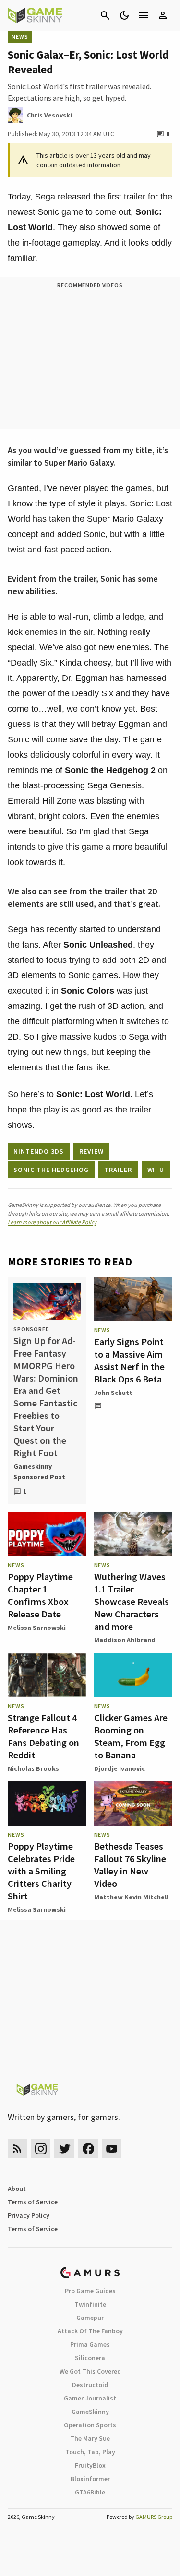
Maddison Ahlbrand (125, 1640)
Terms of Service (33, 2202)
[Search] (105, 15)
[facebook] (88, 2149)
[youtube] (112, 2149)
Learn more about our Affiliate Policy (52, 1222)
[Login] (163, 15)
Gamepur (90, 2318)
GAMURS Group (154, 2517)
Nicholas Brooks (33, 1768)
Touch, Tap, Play (90, 2452)
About (17, 2189)
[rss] (17, 2149)
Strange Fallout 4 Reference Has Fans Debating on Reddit (43, 1736)
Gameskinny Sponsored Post (39, 1472)
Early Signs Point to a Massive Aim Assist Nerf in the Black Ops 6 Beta (129, 1360)
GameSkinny (90, 2412)
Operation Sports (90, 2425)
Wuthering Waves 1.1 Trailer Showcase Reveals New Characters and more (132, 1601)
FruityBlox (90, 2465)
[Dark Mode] (124, 15)
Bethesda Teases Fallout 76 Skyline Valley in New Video (130, 1865)
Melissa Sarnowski (37, 1628)
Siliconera (90, 2358)
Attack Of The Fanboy (90, 2331)
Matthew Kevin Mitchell (131, 1897)
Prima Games (90, 2344)
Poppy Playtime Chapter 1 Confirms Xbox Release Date (40, 1595)
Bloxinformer (90, 2479)
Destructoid (90, 2385)
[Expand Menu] (144, 15)
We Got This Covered (90, 2371)
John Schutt (113, 1393)
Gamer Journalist (90, 2398)
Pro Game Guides (90, 2291)
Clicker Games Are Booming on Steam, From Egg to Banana (131, 1736)
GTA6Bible (90, 2492)
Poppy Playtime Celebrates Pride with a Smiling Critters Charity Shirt (41, 1871)
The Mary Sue (90, 2438)
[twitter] (64, 2149)
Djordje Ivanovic (120, 1768)
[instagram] (41, 2149)
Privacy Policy (29, 2215)
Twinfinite (90, 2304)
